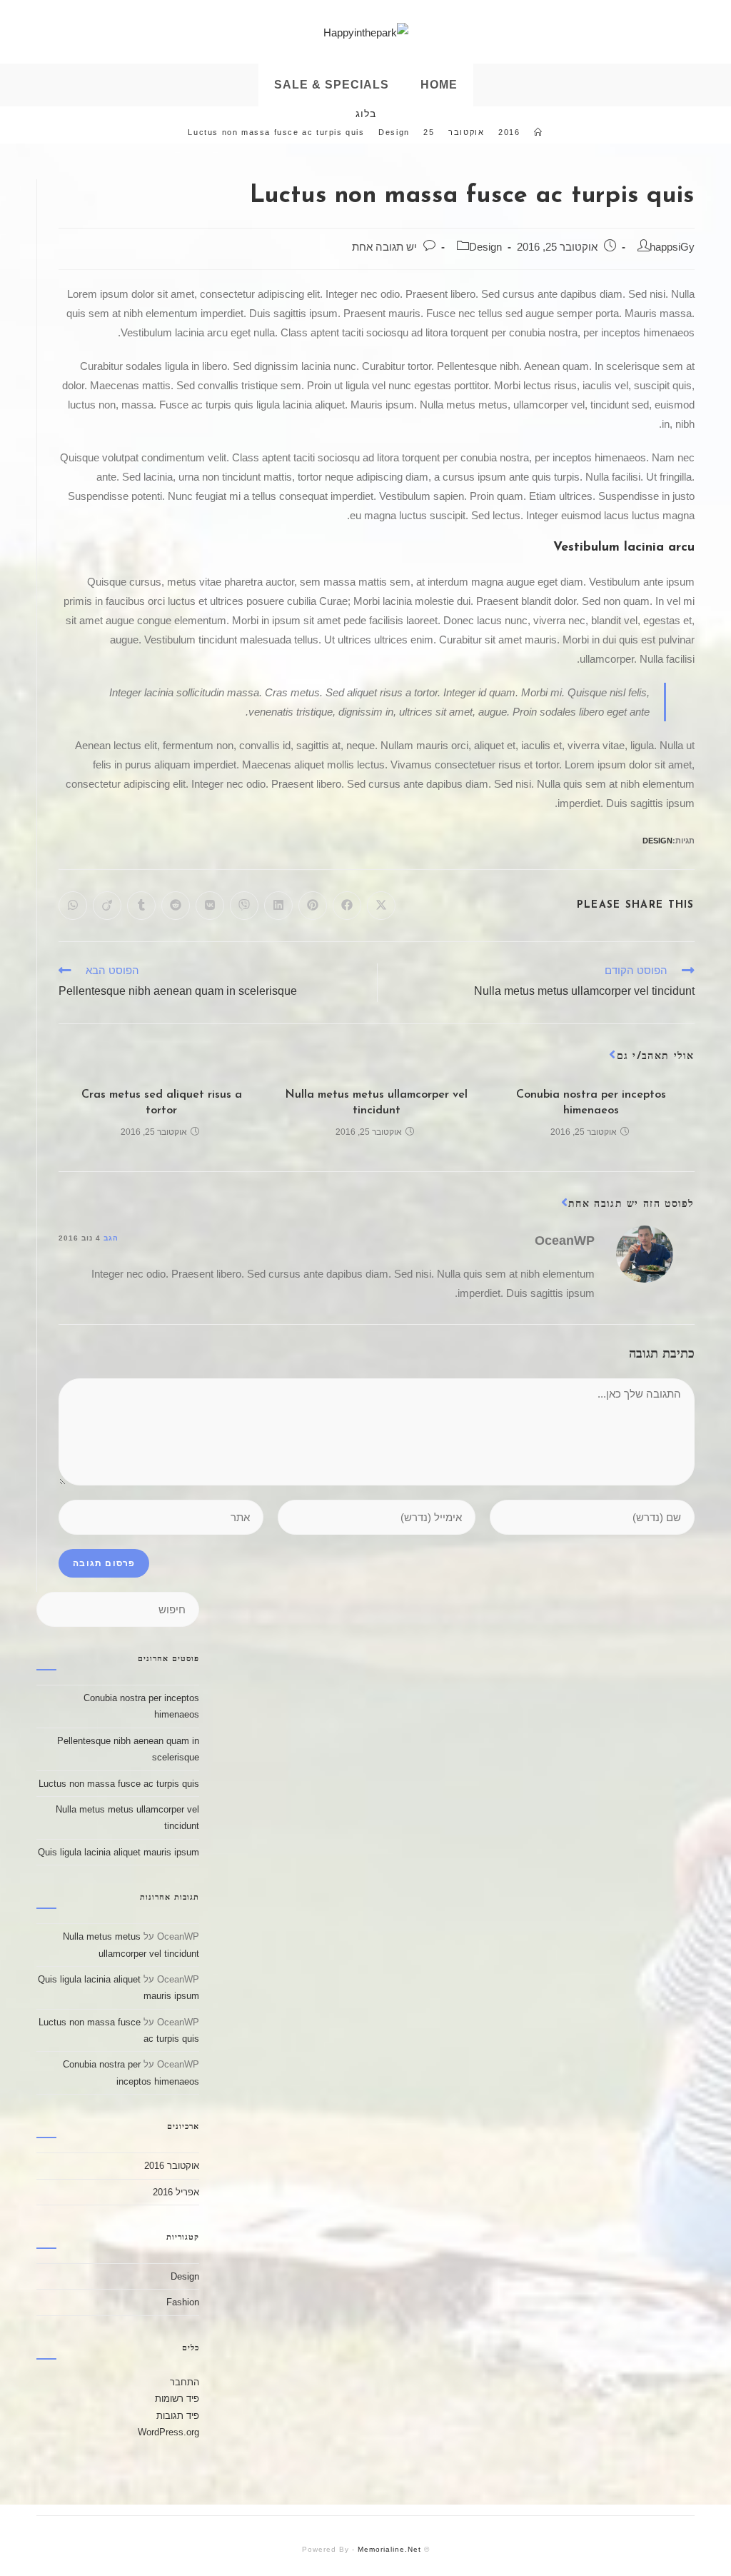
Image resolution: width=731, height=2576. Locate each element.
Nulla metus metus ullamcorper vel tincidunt (376, 1103)
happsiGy (672, 247)
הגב (111, 1238)
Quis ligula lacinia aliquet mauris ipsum (119, 1852)
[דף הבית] (539, 132)
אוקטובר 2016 (172, 2166)
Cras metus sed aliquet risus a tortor (162, 1103)
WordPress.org (168, 2432)
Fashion (183, 2302)
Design (485, 247)
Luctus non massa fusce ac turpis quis (119, 1784)
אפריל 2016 (176, 2192)
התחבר (185, 2382)
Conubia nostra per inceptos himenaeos (591, 1103)
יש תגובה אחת (384, 247)
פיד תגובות (178, 2416)
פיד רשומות (177, 2399)
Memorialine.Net (389, 2549)
